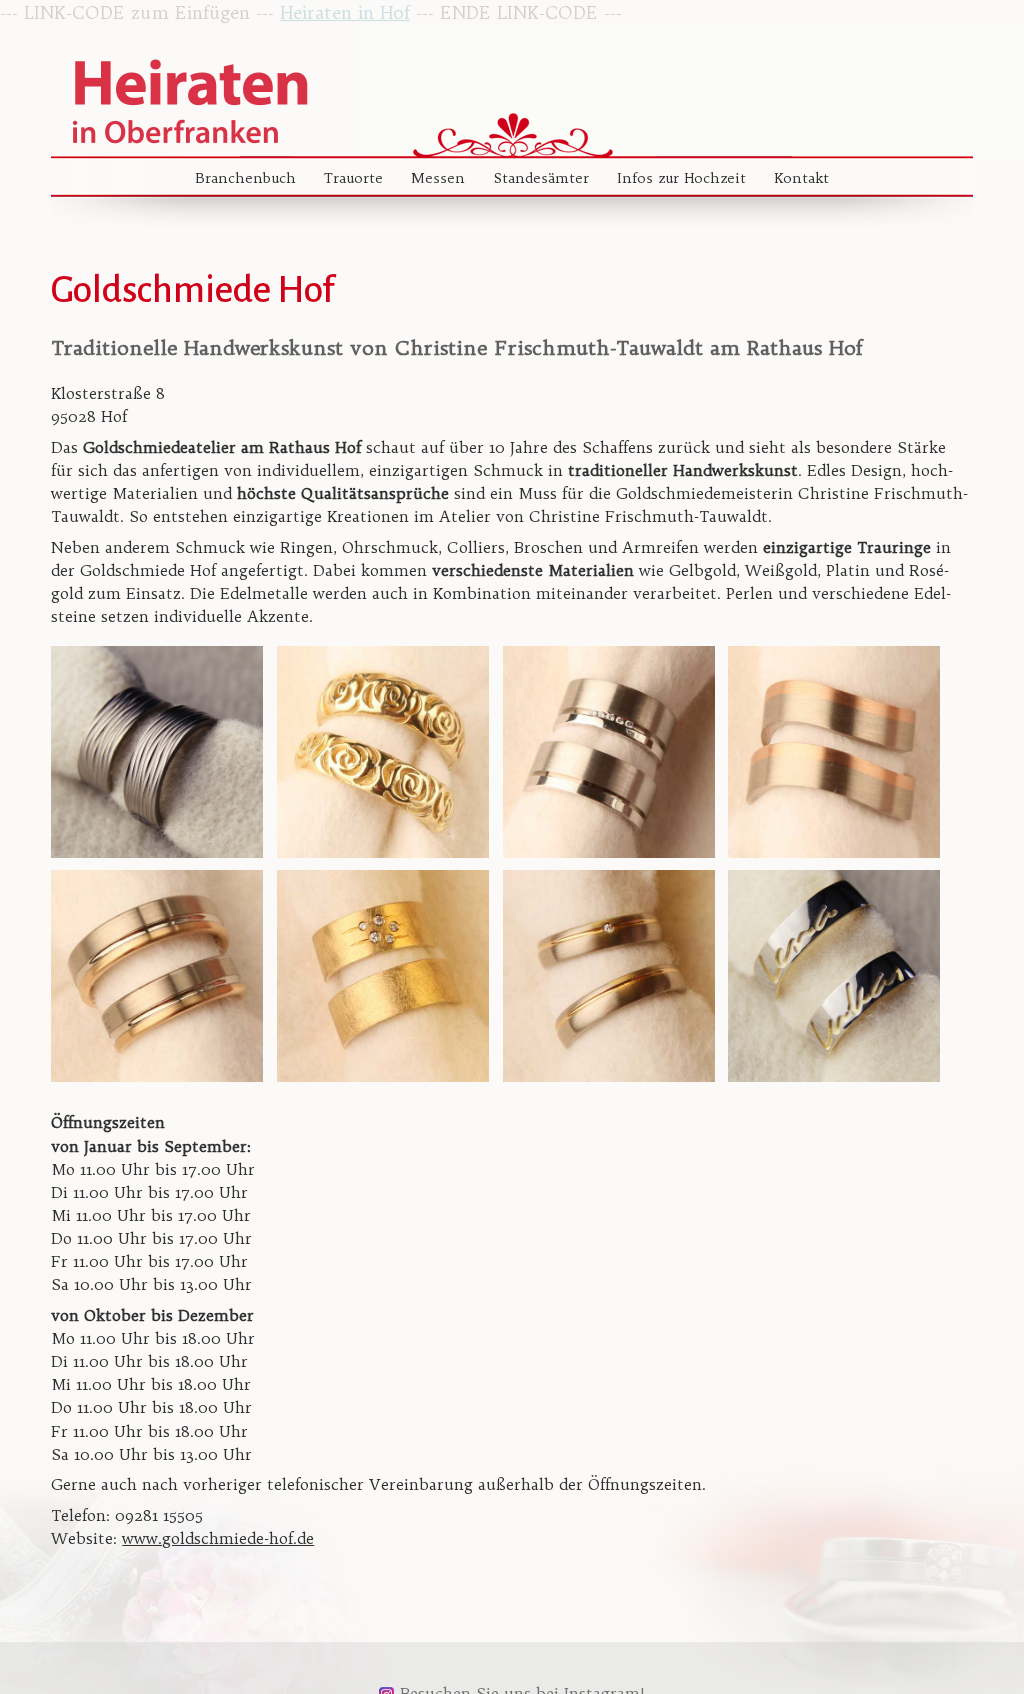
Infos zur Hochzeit (681, 178)
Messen (438, 178)
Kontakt (801, 178)
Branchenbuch (245, 178)
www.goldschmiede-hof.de (218, 1538)
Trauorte (353, 178)
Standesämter (541, 178)
